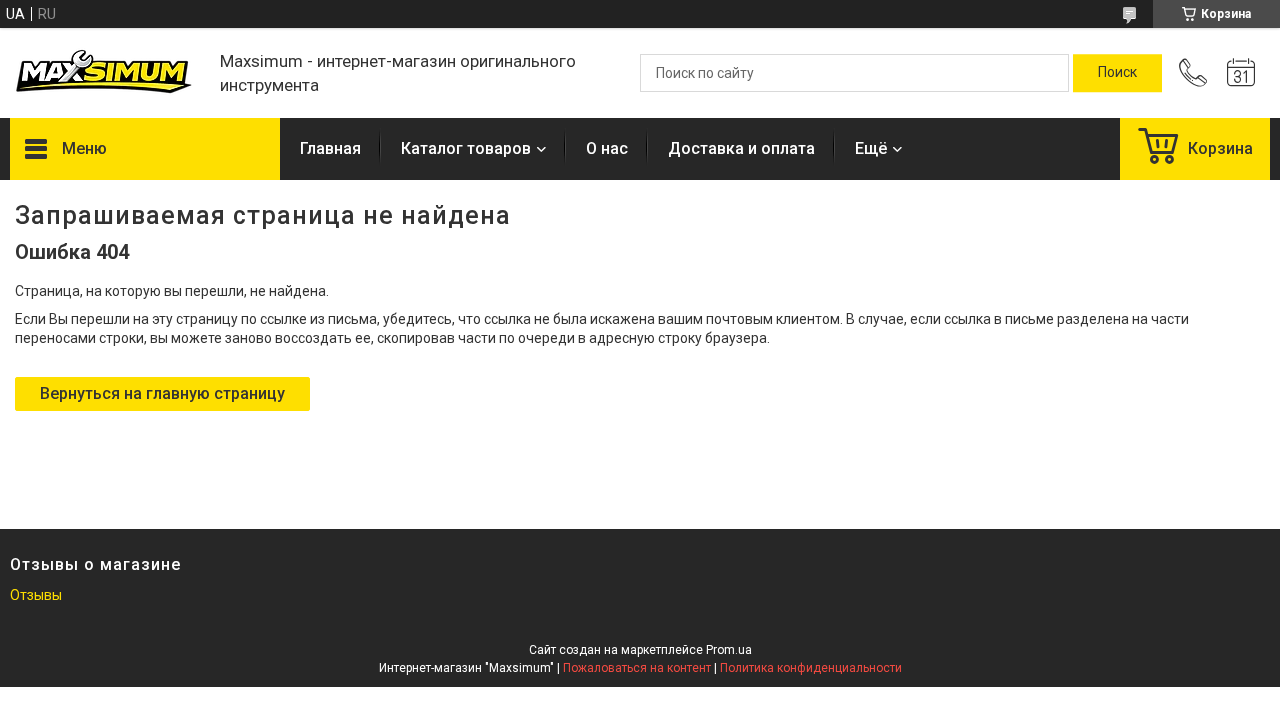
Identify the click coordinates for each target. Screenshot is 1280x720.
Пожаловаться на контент (637, 668)
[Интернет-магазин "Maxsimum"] (105, 73)
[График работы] (1241, 73)
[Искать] (1117, 73)
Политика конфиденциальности (811, 668)
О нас (607, 148)
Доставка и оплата (741, 148)
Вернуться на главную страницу (162, 393)
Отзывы (36, 595)
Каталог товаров (466, 148)
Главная (330, 148)
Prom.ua (729, 650)
